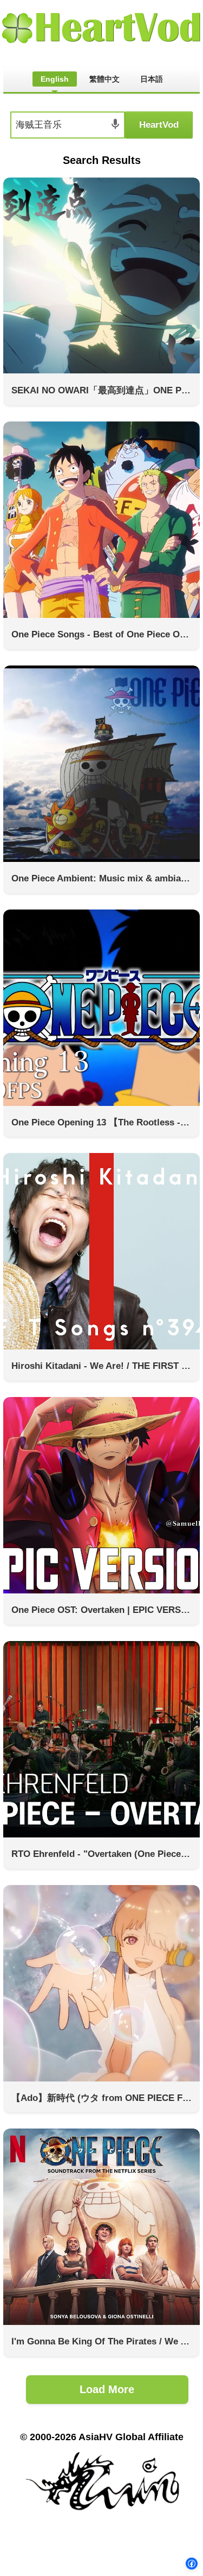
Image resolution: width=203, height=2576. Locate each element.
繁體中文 (104, 79)
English (55, 79)
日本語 (152, 79)
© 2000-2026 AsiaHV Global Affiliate (102, 2437)
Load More (107, 2389)
